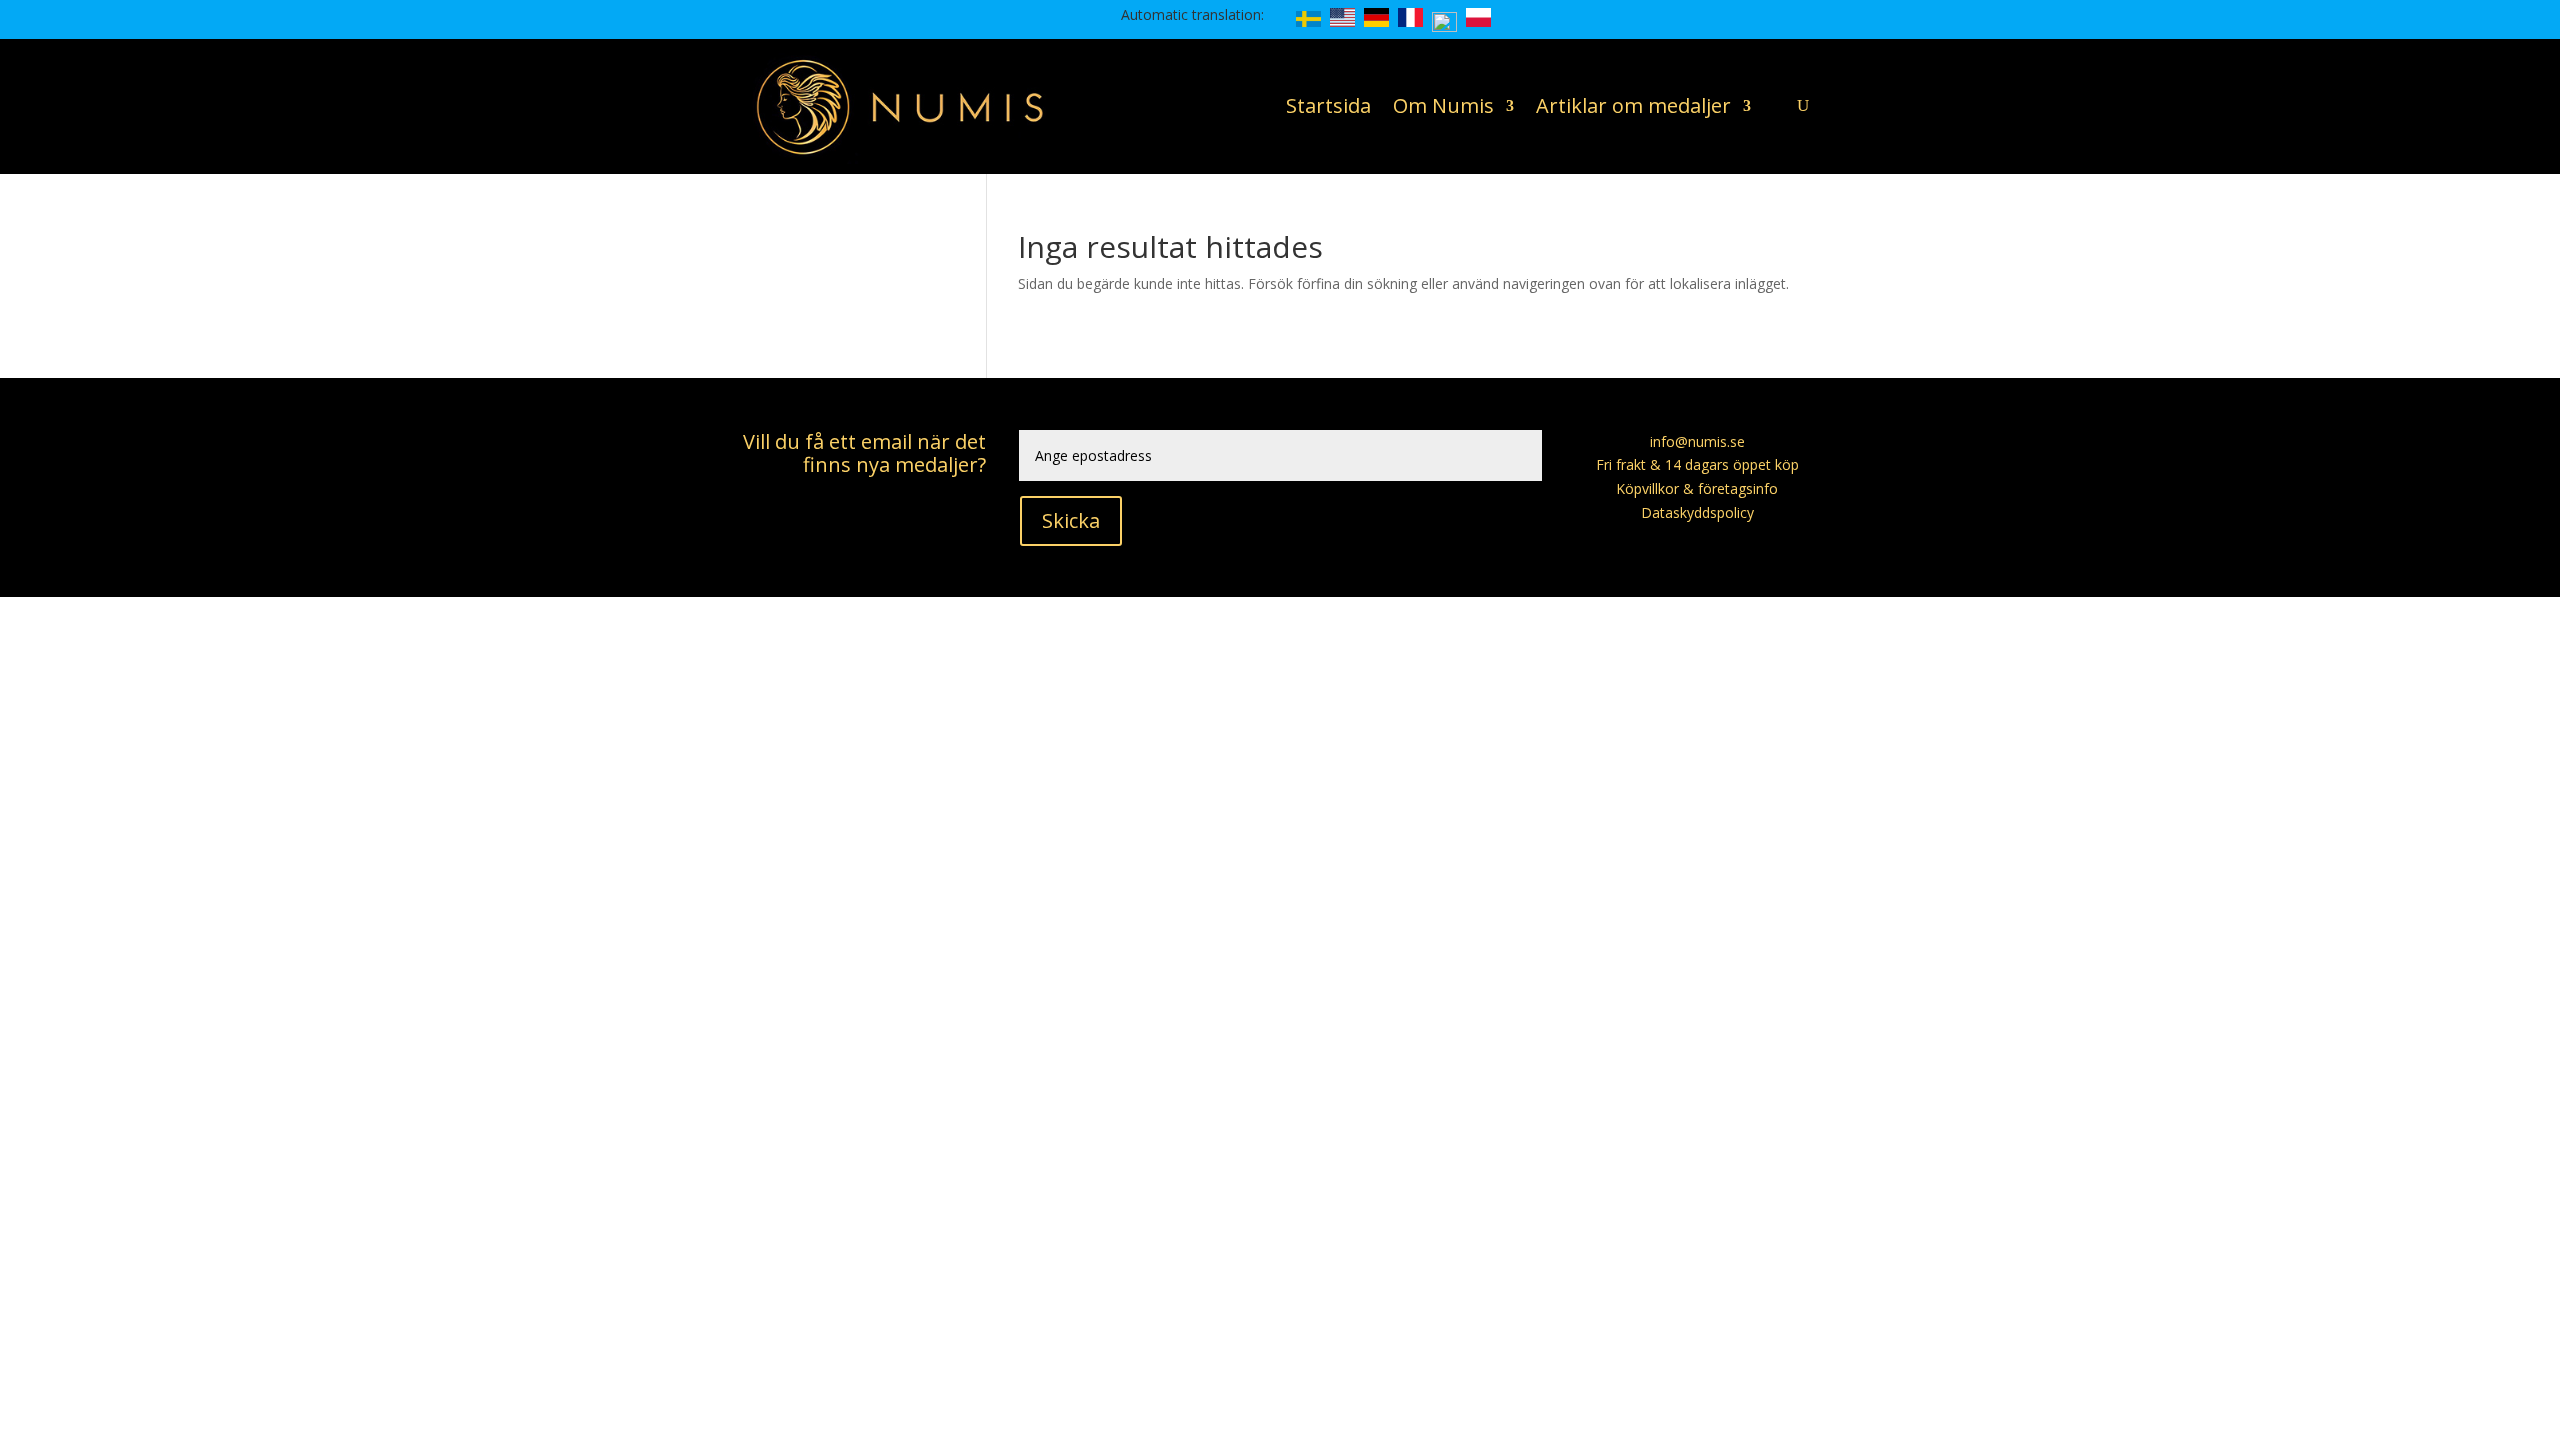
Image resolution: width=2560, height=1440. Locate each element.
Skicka (1071, 520)
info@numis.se (1697, 441)
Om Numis (1443, 105)
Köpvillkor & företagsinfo (1697, 488)
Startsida (1328, 105)
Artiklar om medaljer (1633, 105)
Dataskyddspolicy (1697, 512)
